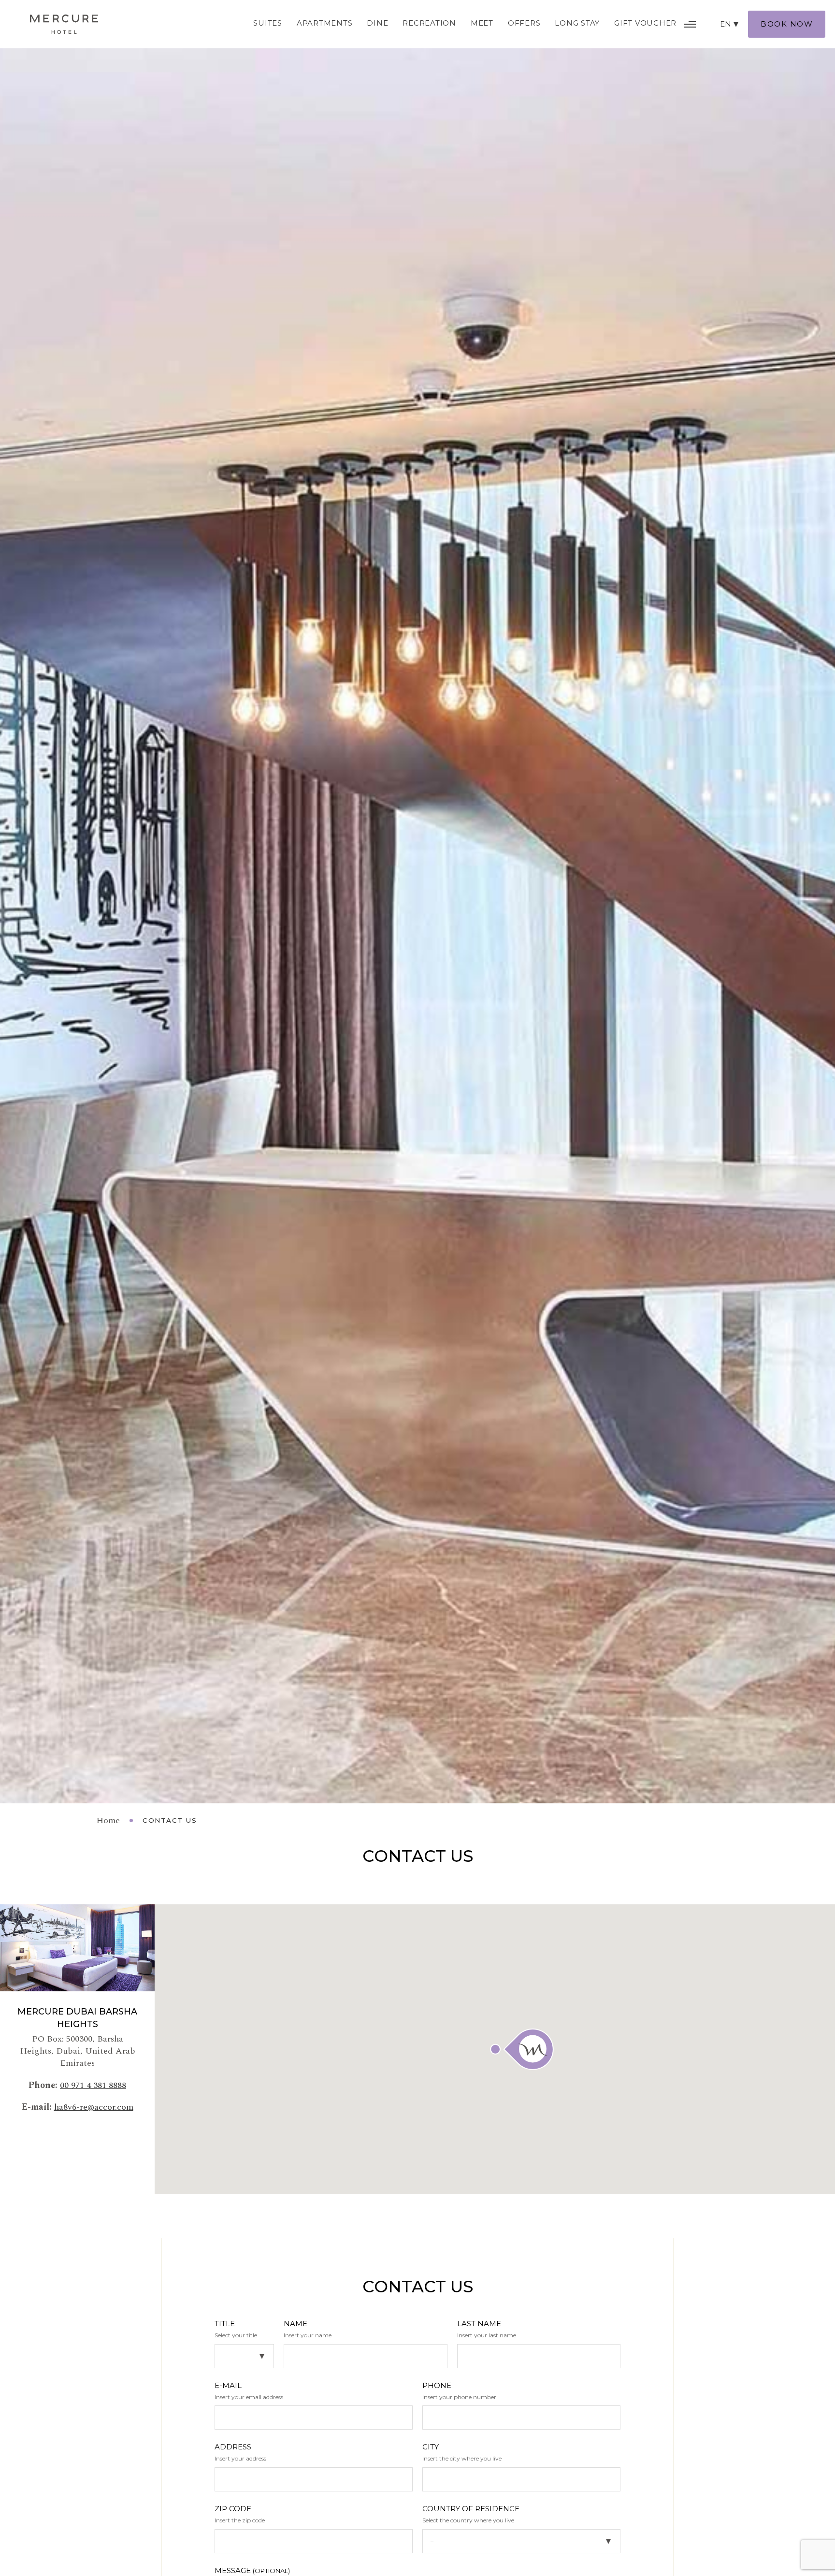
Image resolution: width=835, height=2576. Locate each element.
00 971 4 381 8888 (93, 2085)
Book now (787, 24)
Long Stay (577, 23)
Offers (524, 23)
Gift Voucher (645, 23)
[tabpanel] (417, 902)
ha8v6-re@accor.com (94, 2107)
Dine (377, 23)
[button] (522, 2049)
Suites (268, 23)
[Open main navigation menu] (690, 24)
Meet (482, 23)
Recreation (429, 23)
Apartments (325, 23)
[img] (64, 24)
